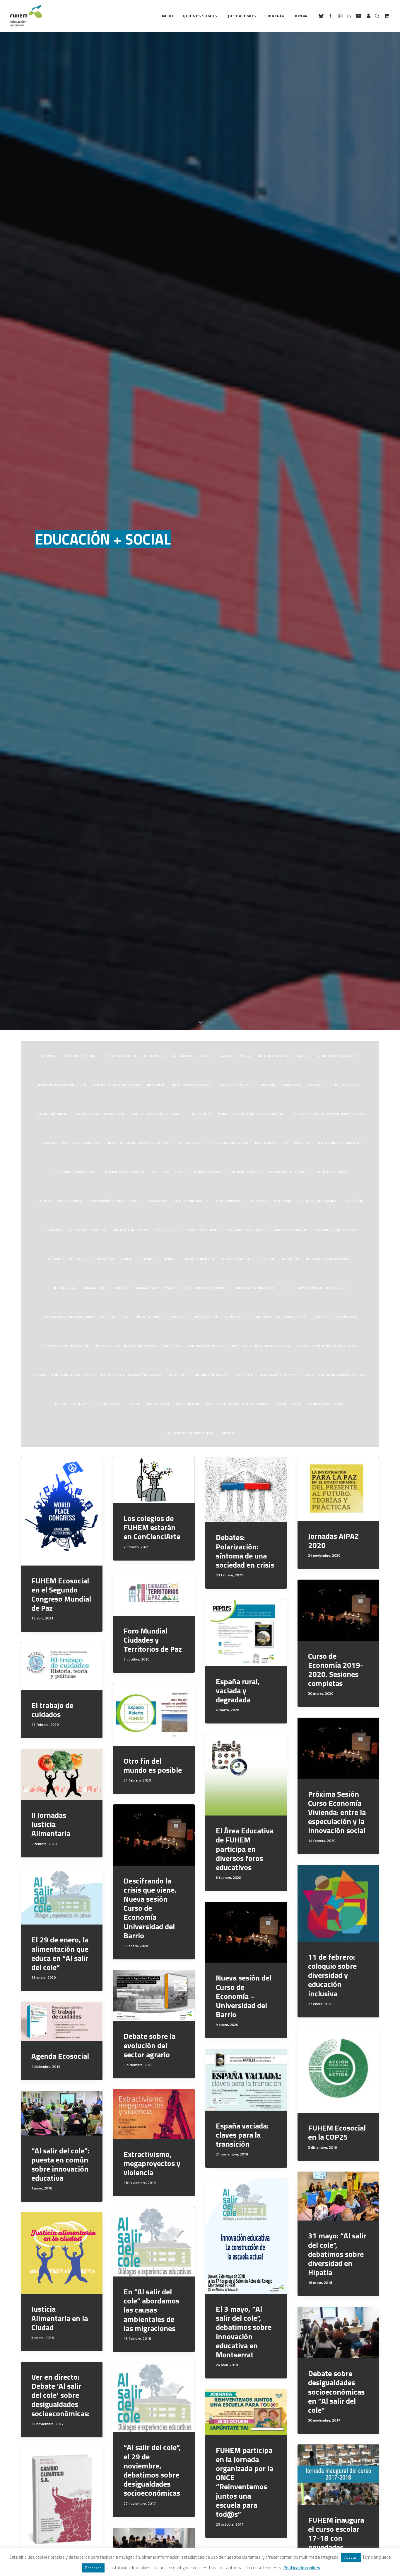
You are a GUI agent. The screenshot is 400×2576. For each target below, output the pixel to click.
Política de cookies (302, 2568)
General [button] (146, 1259)
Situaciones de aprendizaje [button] (190, 1433)
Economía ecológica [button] (245, 1172)
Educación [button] (354, 1201)
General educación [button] (197, 1259)
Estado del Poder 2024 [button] (336, 1230)
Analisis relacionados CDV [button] (62, 1085)
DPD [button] (179, 1172)
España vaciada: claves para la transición (242, 2135)
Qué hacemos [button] (241, 16)
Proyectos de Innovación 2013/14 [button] (260, 1346)
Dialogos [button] (303, 1143)
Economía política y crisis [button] (60, 1201)
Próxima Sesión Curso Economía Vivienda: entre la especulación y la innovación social (337, 1812)
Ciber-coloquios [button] (234, 1085)
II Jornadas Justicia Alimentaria (51, 1824)
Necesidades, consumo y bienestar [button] (314, 1288)
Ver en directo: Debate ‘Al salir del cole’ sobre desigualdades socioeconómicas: (60, 2395)
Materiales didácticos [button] (256, 1288)
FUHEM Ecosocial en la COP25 (337, 2132)
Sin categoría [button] (288, 1404)
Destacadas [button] (190, 1143)
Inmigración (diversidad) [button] (105, 1288)
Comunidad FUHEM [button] (51, 1114)
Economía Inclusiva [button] (329, 1172)
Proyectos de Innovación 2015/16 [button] (64, 1375)
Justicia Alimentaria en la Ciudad (60, 2318)
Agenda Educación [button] (274, 1056)
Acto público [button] (155, 1056)
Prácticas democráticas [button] (335, 1317)
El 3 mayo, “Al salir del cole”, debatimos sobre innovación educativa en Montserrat (244, 2332)
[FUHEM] (26, 16)
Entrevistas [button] (166, 1230)
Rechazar (93, 2568)
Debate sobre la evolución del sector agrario (149, 2045)
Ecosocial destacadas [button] (319, 1201)
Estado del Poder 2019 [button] (243, 1230)
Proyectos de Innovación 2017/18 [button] (198, 1375)
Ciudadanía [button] (266, 1085)
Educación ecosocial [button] (87, 1230)
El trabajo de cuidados (52, 1710)
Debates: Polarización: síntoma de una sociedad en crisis (245, 1551)
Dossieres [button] (160, 1172)
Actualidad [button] (183, 1056)
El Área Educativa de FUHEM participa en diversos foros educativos (245, 1849)
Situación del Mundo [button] (326, 1404)
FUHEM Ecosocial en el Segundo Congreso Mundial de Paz (61, 1594)
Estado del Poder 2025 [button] (68, 1259)
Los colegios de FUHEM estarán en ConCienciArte (152, 1527)
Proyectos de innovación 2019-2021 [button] (334, 1375)
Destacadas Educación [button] (228, 1143)
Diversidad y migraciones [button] (341, 1143)
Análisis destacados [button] (337, 1056)
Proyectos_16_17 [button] (71, 1404)
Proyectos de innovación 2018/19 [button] (265, 1375)
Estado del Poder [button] (200, 1230)
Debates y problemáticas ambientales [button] (253, 1114)
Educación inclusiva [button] (130, 1230)
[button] (322, 16)
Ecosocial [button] (283, 1201)
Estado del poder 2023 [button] (290, 1230)
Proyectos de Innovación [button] (67, 1346)
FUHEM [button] (127, 1259)
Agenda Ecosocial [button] (236, 1056)
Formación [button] (105, 1259)
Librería (275, 16)
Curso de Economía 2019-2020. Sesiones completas (336, 1670)
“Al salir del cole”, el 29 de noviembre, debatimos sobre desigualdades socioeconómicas (152, 2470)
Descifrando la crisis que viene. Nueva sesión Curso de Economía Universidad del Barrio (150, 1908)
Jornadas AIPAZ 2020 (333, 1541)
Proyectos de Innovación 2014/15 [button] (327, 1346)
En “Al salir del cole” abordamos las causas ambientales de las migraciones (151, 2310)
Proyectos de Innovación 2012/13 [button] (193, 1346)
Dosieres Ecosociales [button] (125, 1172)
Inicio (167, 16)
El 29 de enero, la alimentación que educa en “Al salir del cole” (60, 1953)
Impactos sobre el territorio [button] (248, 1259)
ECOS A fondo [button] (156, 1201)
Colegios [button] (316, 1085)
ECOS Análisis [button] (228, 1201)
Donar (301, 16)
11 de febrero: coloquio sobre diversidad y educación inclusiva (332, 1975)
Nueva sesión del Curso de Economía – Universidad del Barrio (244, 1996)
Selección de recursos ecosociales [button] (237, 1404)
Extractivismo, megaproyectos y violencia (152, 2163)
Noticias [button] (120, 1317)
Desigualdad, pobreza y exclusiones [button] (69, 1143)
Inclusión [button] (291, 1259)
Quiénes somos (200, 16)
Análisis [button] (304, 1056)
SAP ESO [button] (134, 1404)
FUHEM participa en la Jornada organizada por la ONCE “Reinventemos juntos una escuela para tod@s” (245, 2482)
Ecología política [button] (204, 1172)
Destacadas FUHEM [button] (272, 1143)
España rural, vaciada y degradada (238, 1691)
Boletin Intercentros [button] (192, 1085)
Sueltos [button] (229, 1433)
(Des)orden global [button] (80, 1056)
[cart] (386, 16)
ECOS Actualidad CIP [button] (192, 1201)
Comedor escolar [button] (346, 1085)
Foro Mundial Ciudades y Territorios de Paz (153, 1640)
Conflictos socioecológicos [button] (99, 1114)
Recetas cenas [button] (107, 1404)
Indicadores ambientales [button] (329, 1259)
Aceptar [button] (351, 2557)
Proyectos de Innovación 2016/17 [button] (131, 1375)
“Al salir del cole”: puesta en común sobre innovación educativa (60, 2164)
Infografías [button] (65, 1288)
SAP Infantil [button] (158, 1404)
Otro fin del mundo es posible (153, 1765)
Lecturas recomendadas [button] (207, 1288)
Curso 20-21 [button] (201, 1114)
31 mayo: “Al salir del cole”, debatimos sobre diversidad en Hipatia (337, 2254)
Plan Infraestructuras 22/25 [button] (279, 1317)
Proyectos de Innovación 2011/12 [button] (126, 1346)
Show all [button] (49, 1056)
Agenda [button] (207, 1056)
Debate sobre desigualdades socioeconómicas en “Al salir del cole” (336, 2392)
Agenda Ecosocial (60, 2056)
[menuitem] (167, 16)
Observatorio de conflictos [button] (161, 1317)
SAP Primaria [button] (188, 1404)
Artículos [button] (156, 1085)
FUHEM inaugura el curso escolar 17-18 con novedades (336, 2534)
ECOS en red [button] (257, 1201)
